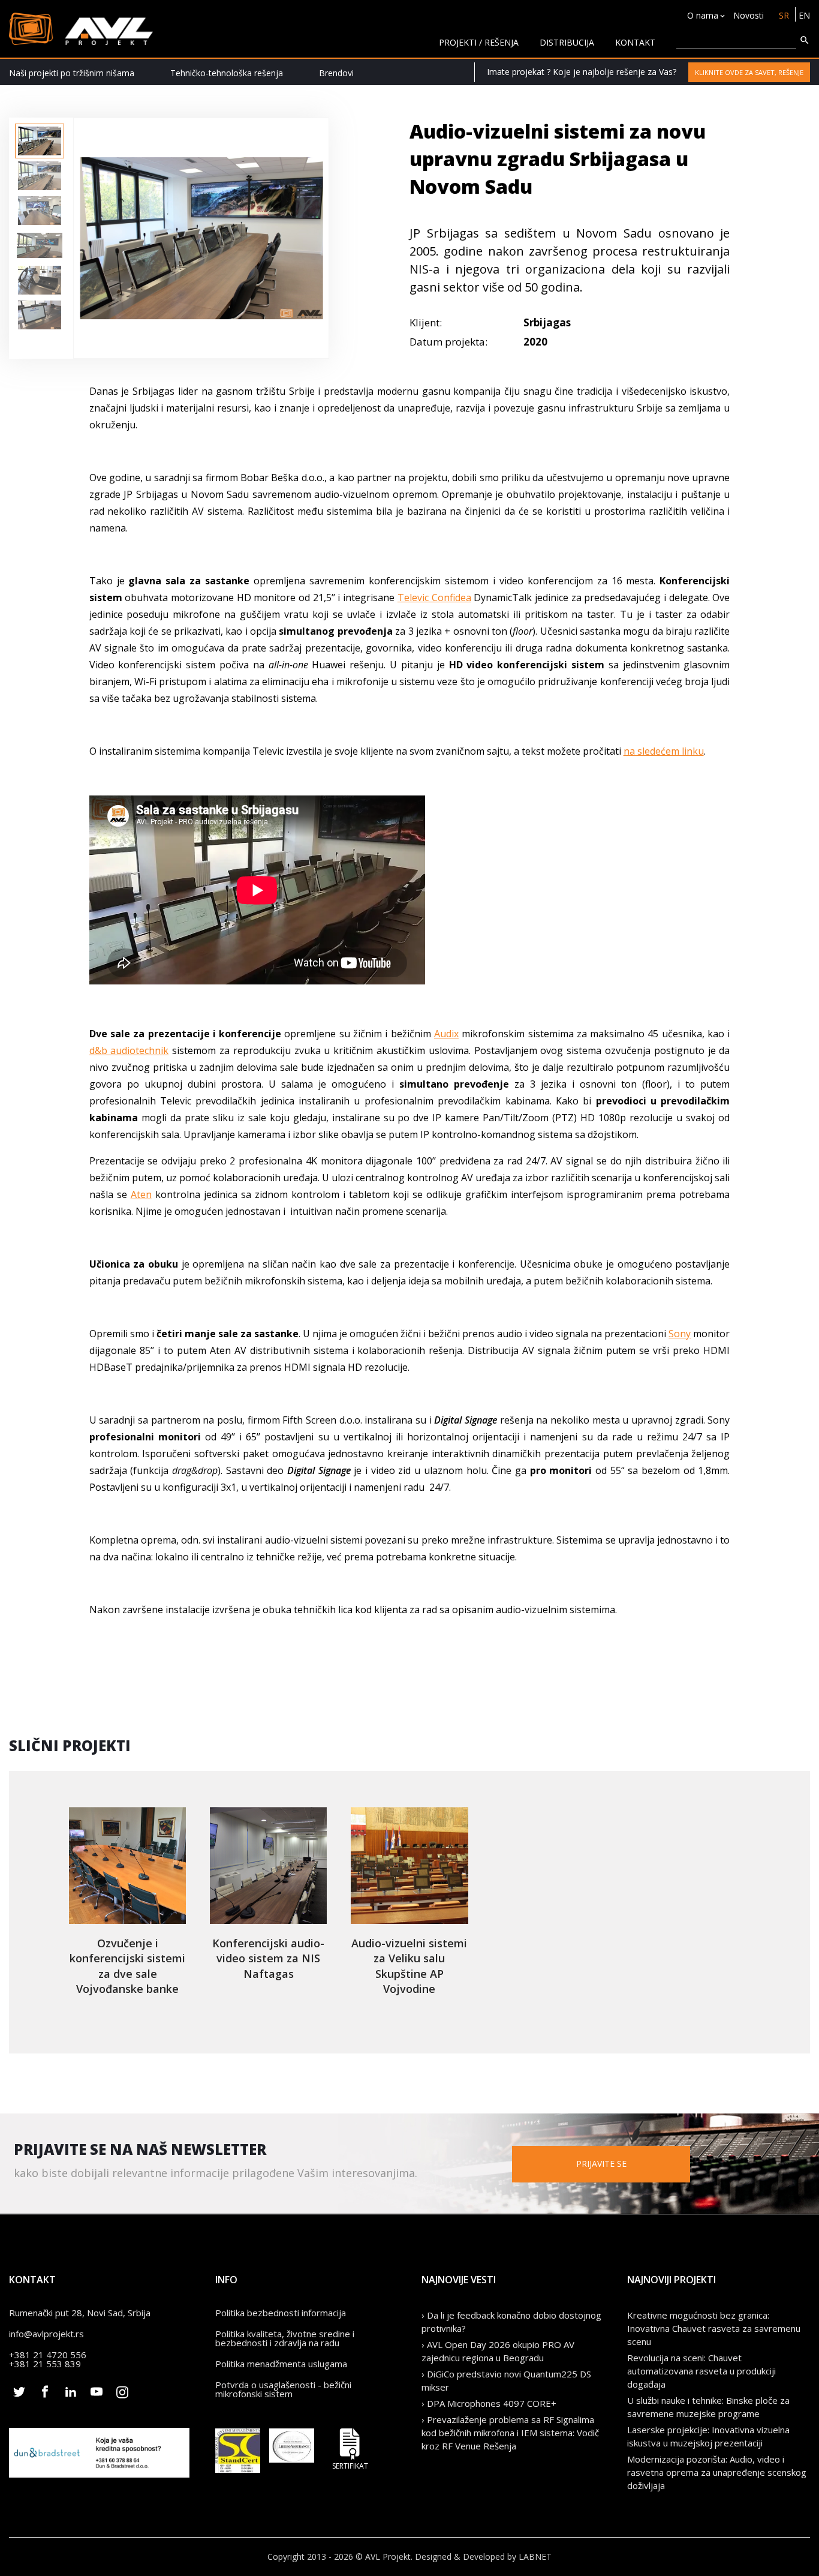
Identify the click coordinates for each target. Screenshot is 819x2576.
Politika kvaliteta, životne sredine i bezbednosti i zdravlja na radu (285, 2338)
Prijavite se (601, 2164)
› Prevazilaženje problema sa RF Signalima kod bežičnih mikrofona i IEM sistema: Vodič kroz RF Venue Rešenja (510, 2433)
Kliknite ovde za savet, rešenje (749, 72)
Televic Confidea (434, 598)
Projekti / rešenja (479, 42)
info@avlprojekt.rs (46, 2334)
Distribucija (567, 42)
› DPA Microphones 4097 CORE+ (489, 2403)
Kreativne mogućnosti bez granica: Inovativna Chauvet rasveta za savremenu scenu (714, 2328)
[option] (40, 141)
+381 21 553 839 (45, 2364)
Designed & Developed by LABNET (483, 2557)
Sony (680, 1334)
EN (804, 15)
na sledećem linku (664, 751)
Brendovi (336, 73)
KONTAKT (635, 42)
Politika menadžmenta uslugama (281, 2364)
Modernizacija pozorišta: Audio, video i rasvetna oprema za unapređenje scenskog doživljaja (717, 2472)
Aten (141, 1194)
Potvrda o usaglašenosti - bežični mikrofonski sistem (283, 2389)
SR (784, 15)
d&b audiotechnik (129, 1050)
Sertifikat (350, 2465)
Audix (446, 1034)
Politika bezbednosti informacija (281, 2313)
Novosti (749, 15)
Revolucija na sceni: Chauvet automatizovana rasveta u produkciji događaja (701, 2371)
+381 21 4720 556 (48, 2355)
